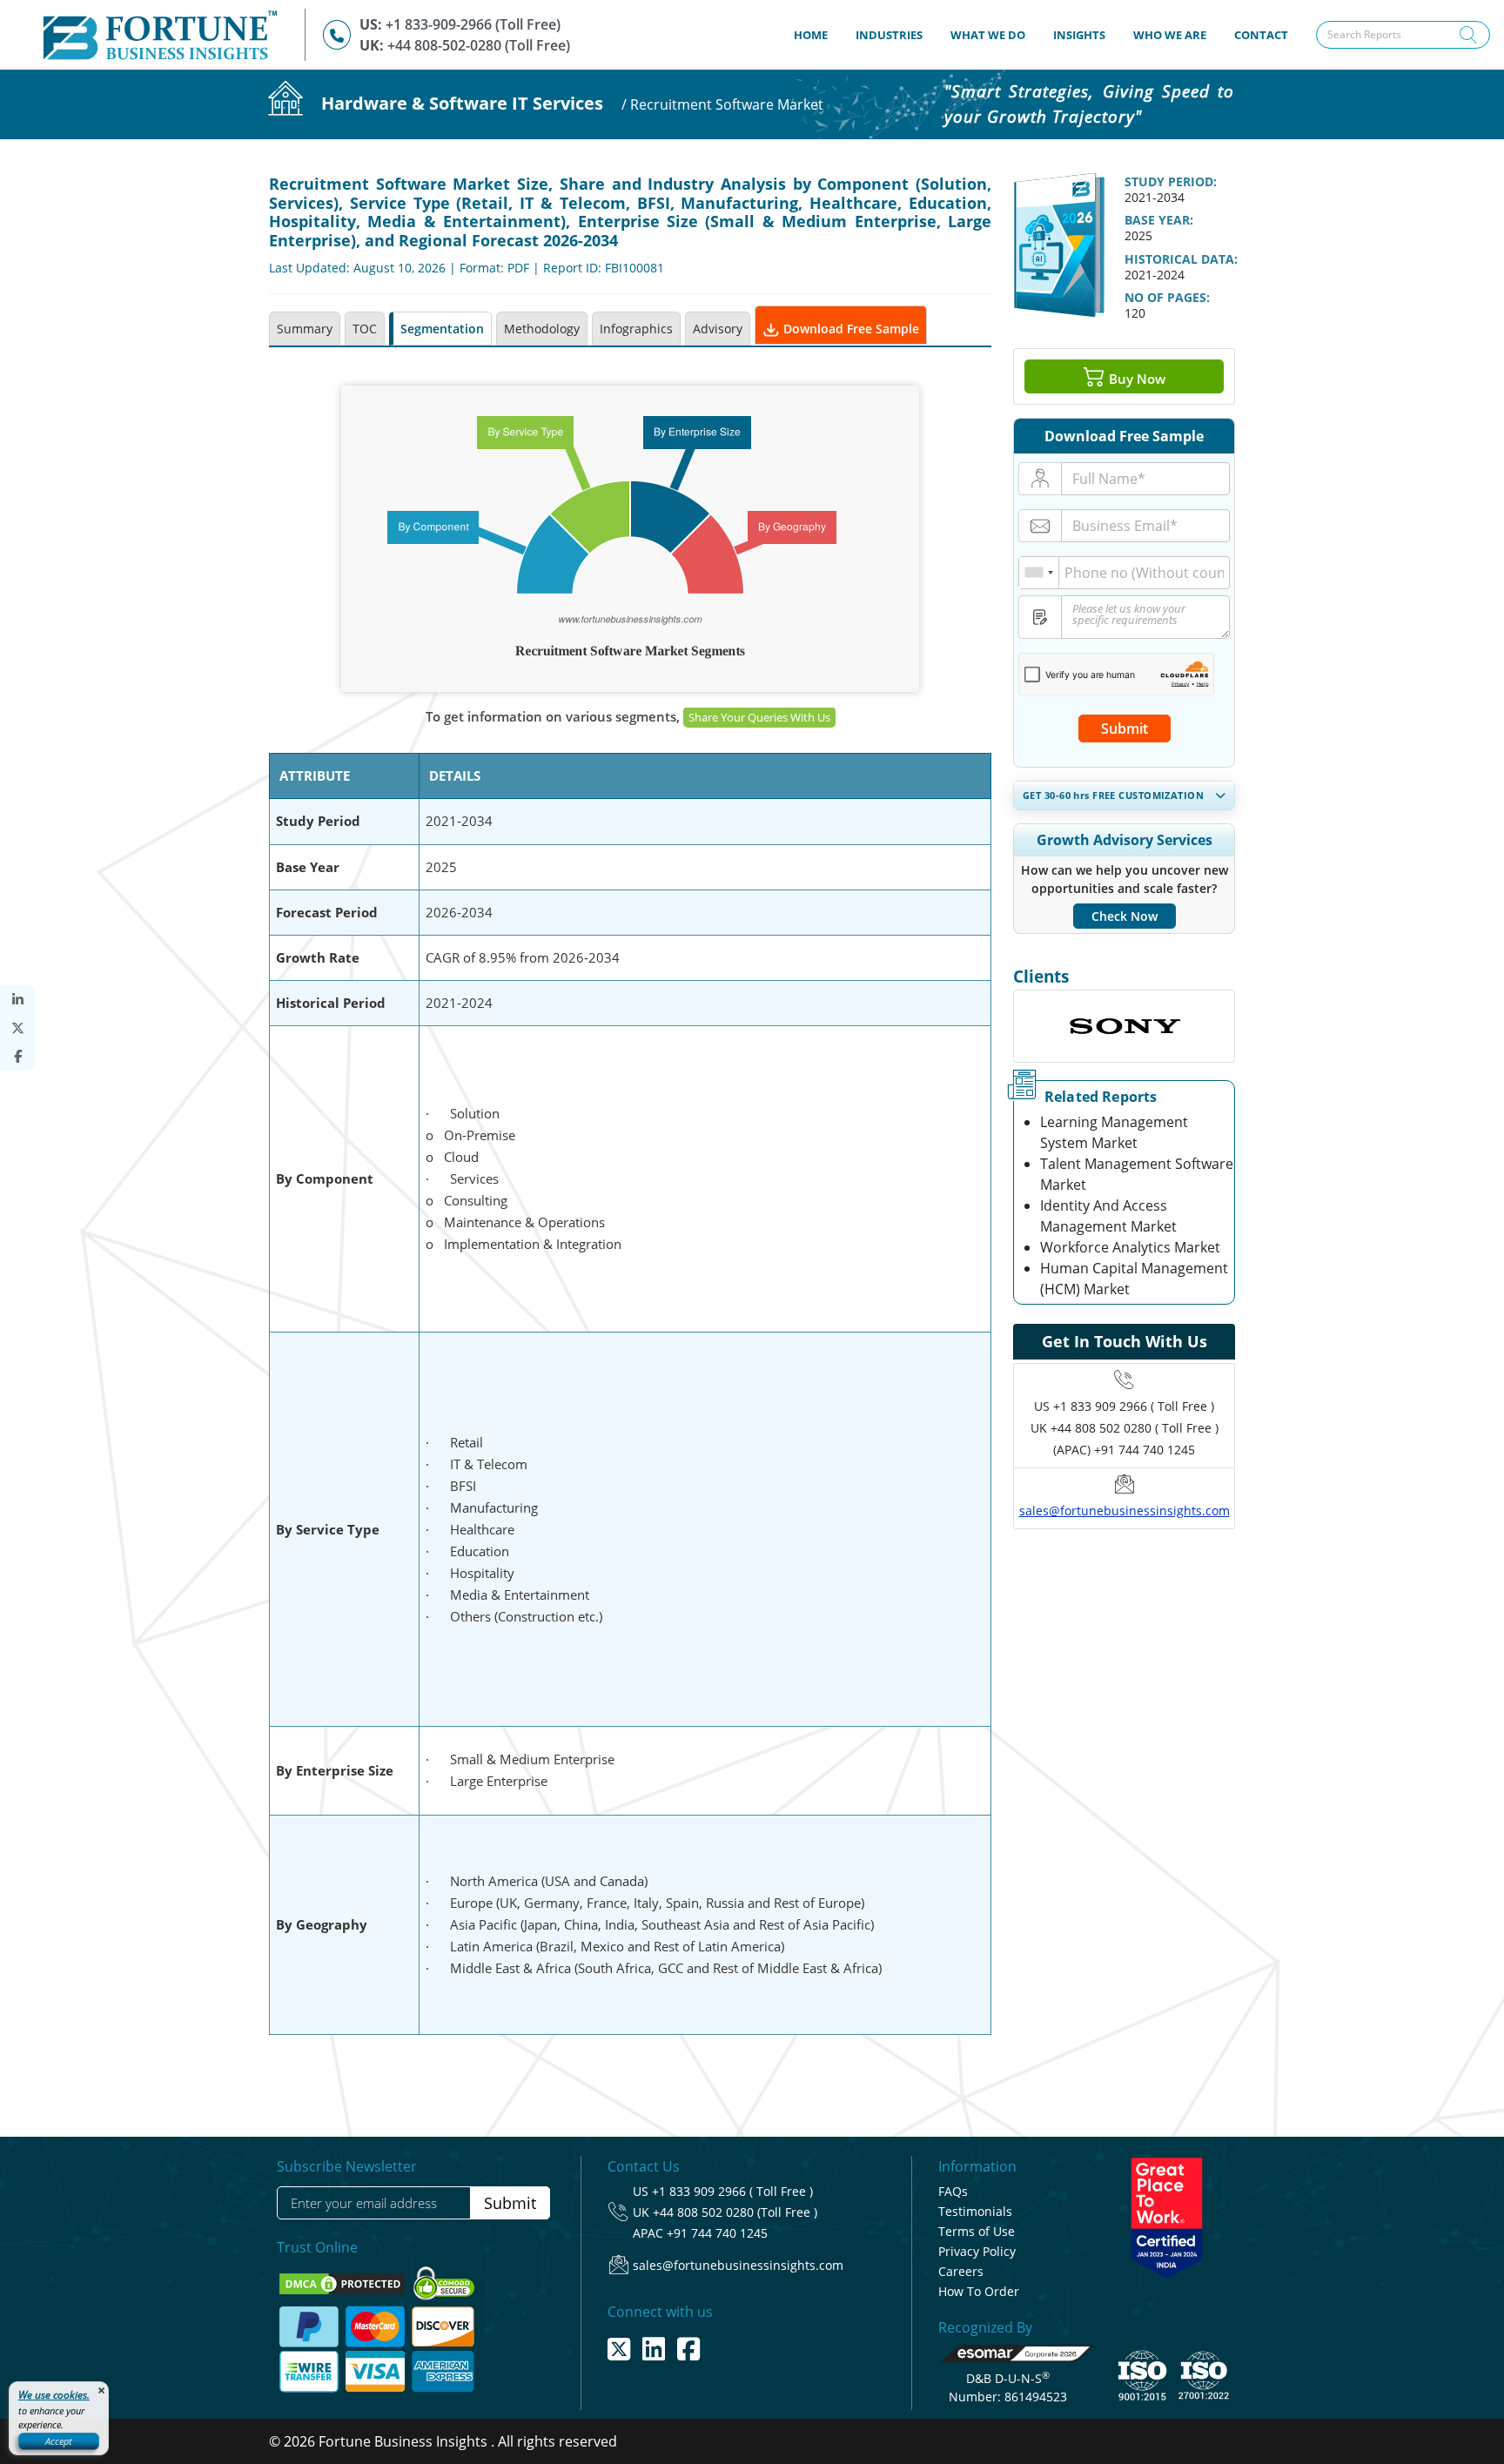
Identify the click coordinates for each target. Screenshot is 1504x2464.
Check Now (1125, 916)
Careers (961, 2271)
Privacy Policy (977, 2251)
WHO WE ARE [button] (1170, 35)
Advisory (718, 329)
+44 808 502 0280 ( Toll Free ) (1135, 1428)
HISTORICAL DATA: (1181, 259)
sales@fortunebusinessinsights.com (1125, 1511)
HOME (818, 34)
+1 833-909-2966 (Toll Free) (473, 24)
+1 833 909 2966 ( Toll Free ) (1134, 1406)
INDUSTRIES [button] (889, 35)
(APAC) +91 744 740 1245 (1124, 1450)
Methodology (542, 329)
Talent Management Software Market (1137, 1174)
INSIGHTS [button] (1079, 35)
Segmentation (442, 329)
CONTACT (1261, 35)
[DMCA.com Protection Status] (344, 2282)
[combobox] (1039, 573)
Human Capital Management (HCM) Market (1134, 1279)
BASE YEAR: (1159, 220)
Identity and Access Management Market (1108, 1216)
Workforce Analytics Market (1130, 1247)
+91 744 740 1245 (717, 2233)
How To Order (979, 2291)
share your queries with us (759, 717)
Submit (1125, 728)
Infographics (636, 329)
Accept (59, 2441)
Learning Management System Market (1114, 1132)
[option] (1124, 1026)
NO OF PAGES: (1167, 297)
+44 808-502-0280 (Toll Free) (479, 45)
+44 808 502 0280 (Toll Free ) (735, 2212)
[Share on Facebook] (17, 1056)
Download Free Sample (849, 329)
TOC (365, 329)
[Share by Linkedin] (17, 1000)
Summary (305, 329)
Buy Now (1135, 379)
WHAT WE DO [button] (988, 35)
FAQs (953, 2191)
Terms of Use (977, 2231)
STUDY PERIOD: (1171, 181)
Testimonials (975, 2211)
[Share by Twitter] (17, 1028)
